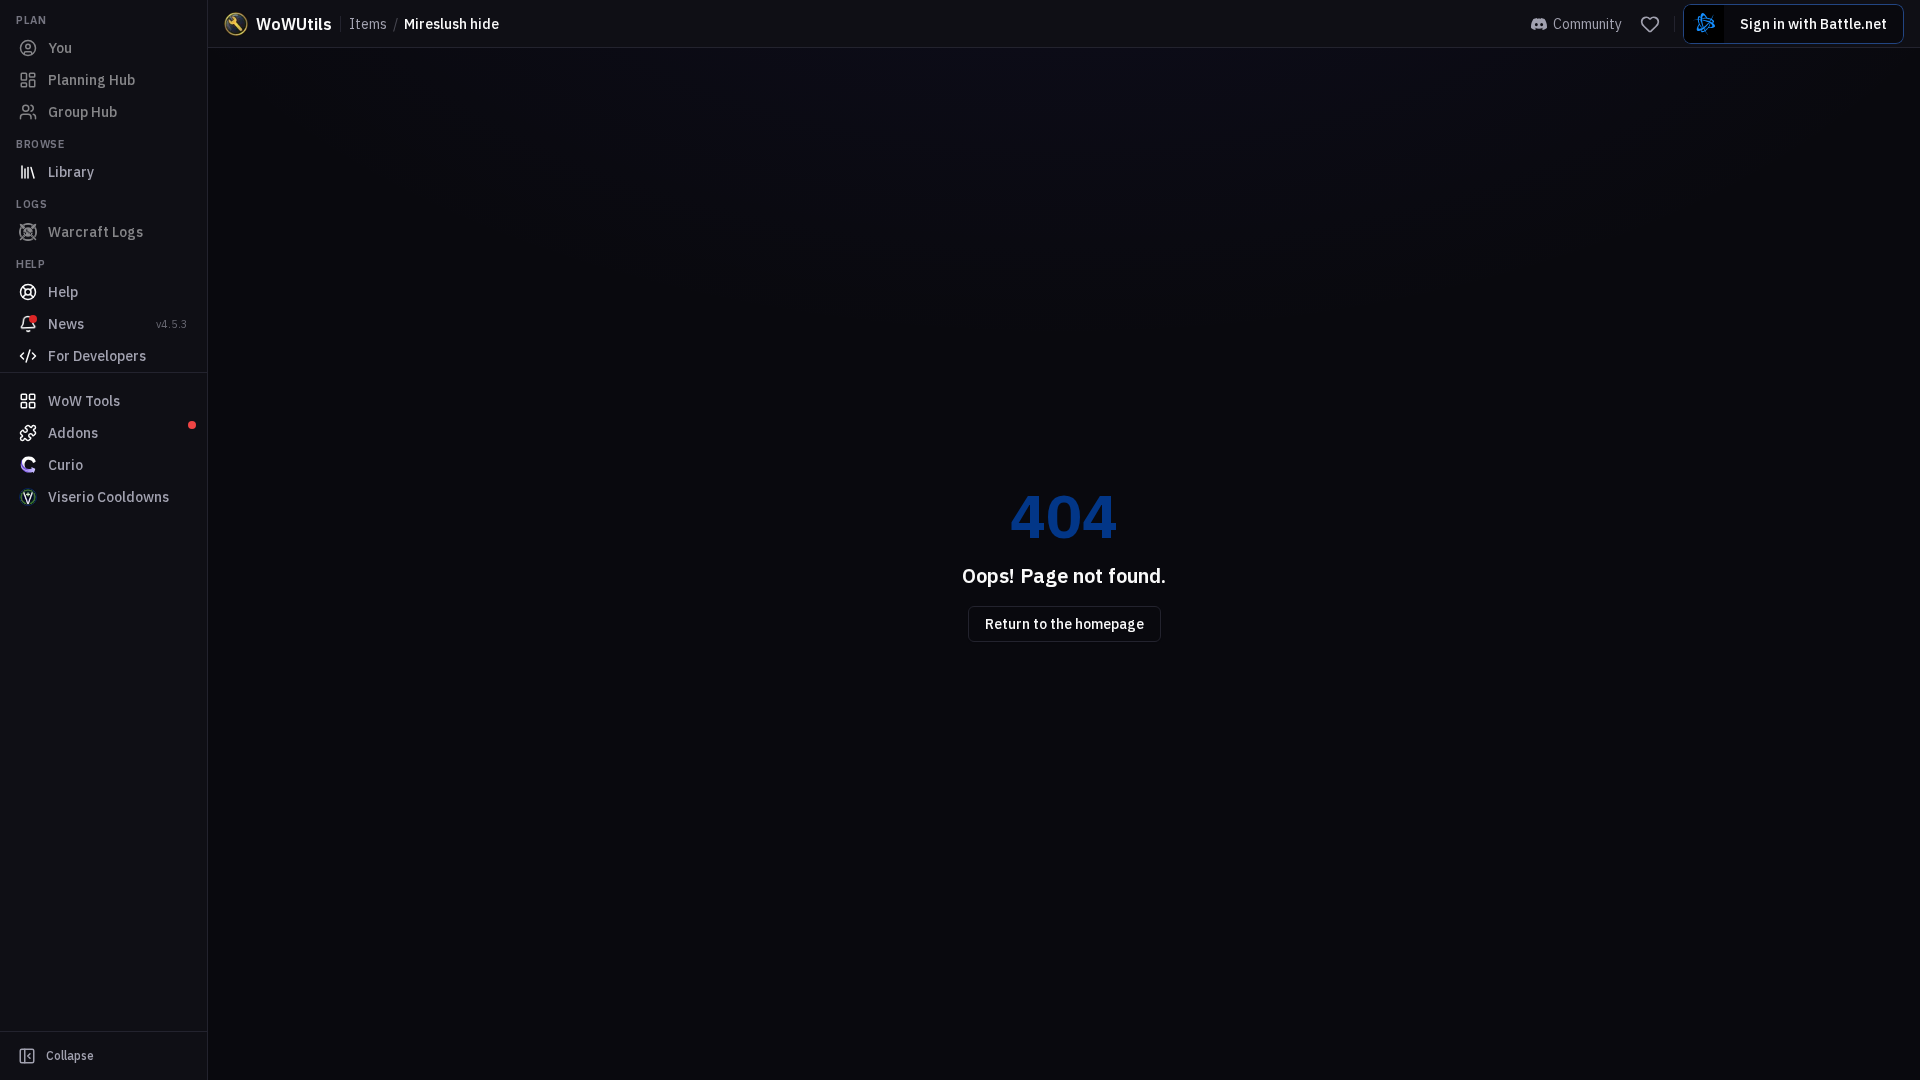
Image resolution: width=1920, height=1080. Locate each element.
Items (368, 24)
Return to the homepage (1064, 624)
